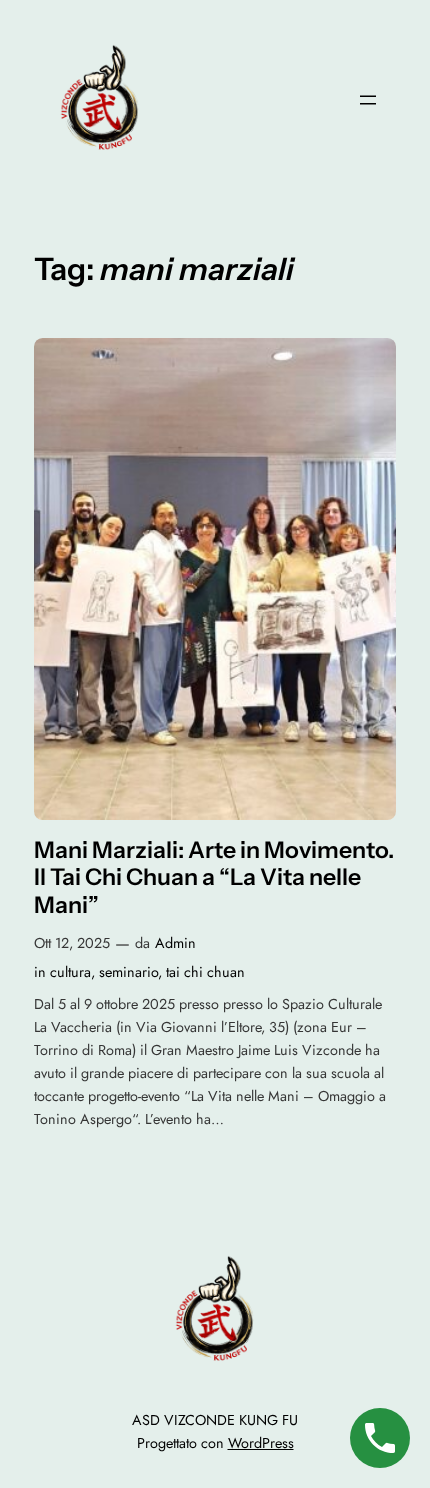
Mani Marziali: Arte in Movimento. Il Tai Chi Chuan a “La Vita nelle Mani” (214, 878)
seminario (128, 972)
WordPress (261, 1443)
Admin (175, 943)
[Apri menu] (368, 100)
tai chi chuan (205, 972)
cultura (70, 972)
